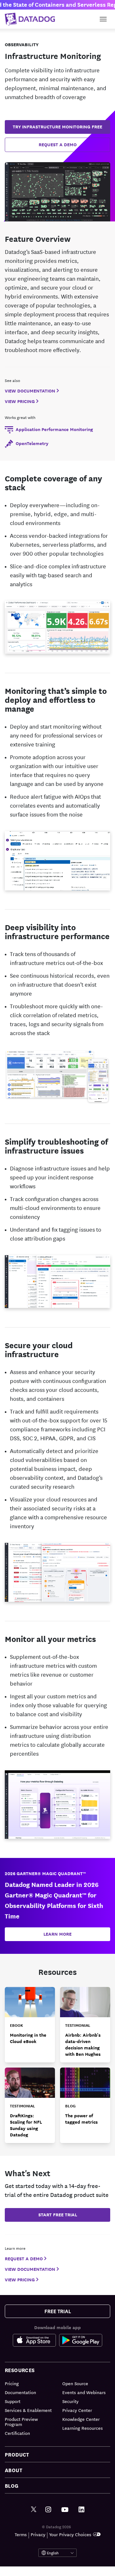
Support (13, 2401)
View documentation (30, 391)
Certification (17, 2433)
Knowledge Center (81, 2419)
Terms (21, 2534)
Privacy (38, 2534)
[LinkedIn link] (81, 2510)
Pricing (12, 2383)
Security (70, 2401)
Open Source (75, 2383)
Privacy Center (77, 2410)
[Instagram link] (48, 2510)
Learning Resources (83, 2428)
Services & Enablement (28, 2410)
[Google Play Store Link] (81, 2342)
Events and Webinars (84, 2392)
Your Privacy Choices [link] (70, 2534)
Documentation (20, 2392)
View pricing (20, 401)
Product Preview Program (21, 2421)
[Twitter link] (34, 2510)
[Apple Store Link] (36, 2342)
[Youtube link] (65, 2510)
